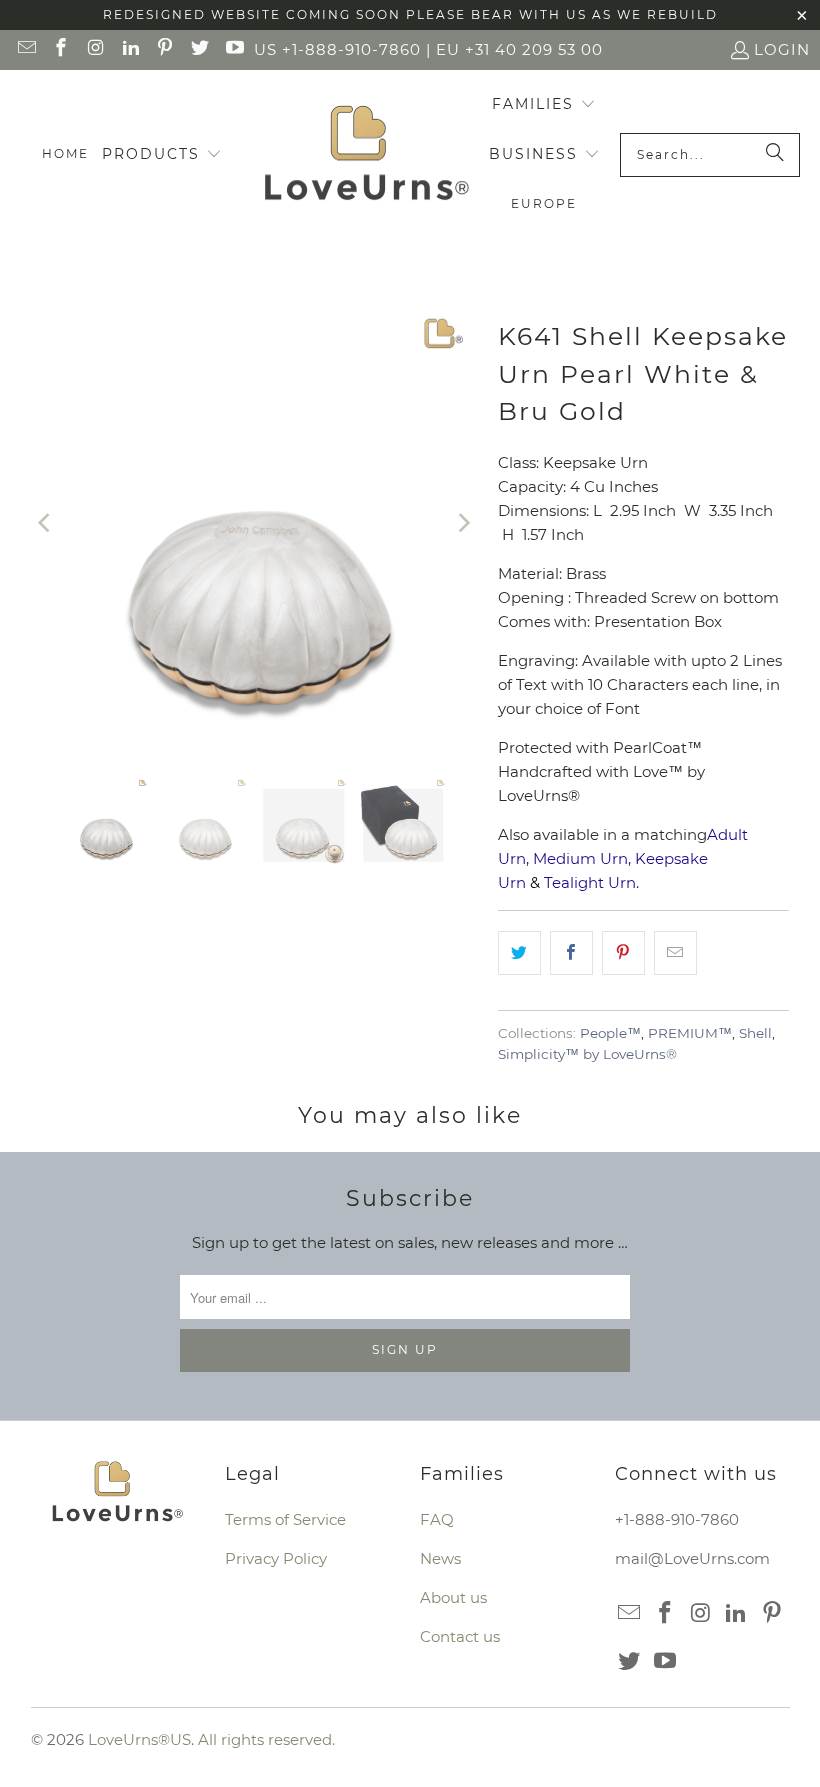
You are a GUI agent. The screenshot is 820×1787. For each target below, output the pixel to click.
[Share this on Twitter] (519, 953)
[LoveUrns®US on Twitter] (198, 49)
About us (453, 1597)
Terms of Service (285, 1519)
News (440, 1558)
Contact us (460, 1636)
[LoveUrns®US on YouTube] (233, 49)
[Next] (463, 522)
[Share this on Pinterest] (623, 953)
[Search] (775, 155)
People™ (610, 1033)
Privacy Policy (276, 1558)
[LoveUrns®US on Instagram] (94, 49)
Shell (755, 1033)
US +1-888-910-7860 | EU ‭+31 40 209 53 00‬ (428, 49)
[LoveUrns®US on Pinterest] (164, 49)
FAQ (437, 1519)
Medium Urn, (582, 858)
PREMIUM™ (690, 1033)
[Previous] (46, 522)
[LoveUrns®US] (366, 155)
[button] (162, 155)
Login (782, 49)
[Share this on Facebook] (571, 953)
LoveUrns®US (139, 1739)
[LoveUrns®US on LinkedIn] (129, 49)
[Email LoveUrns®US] (25, 49)
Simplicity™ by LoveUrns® (587, 1054)
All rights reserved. (266, 1739)
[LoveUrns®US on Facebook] (60, 49)
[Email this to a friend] (675, 953)
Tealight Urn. (591, 882)
